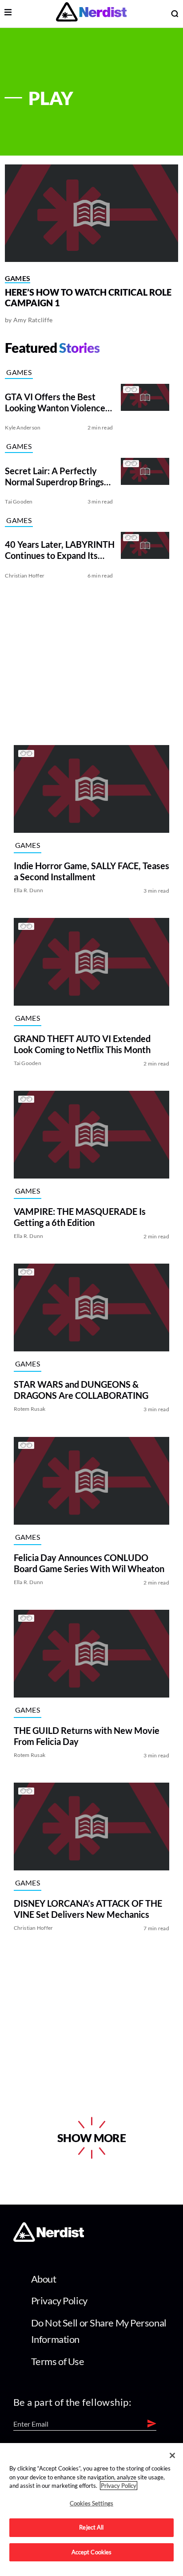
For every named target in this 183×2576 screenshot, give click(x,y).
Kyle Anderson (23, 427)
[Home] (49, 2239)
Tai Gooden (19, 502)
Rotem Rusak (30, 1409)
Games (18, 278)
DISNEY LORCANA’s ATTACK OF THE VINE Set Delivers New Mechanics (88, 1909)
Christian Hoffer (25, 576)
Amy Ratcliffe (33, 320)
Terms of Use (58, 2361)
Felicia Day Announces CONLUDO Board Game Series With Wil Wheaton (89, 1563)
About (44, 2279)
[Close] (172, 2455)
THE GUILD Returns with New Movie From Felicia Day (87, 1736)
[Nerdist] (91, 14)
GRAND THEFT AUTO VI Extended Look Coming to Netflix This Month (82, 1044)
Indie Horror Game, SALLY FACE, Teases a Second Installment (91, 871)
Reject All (91, 2527)
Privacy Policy (59, 2301)
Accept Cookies (92, 2552)
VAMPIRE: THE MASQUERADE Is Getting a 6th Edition (80, 1217)
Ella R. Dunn (29, 890)
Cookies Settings (91, 2503)
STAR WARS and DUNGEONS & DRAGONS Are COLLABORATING (81, 1390)
